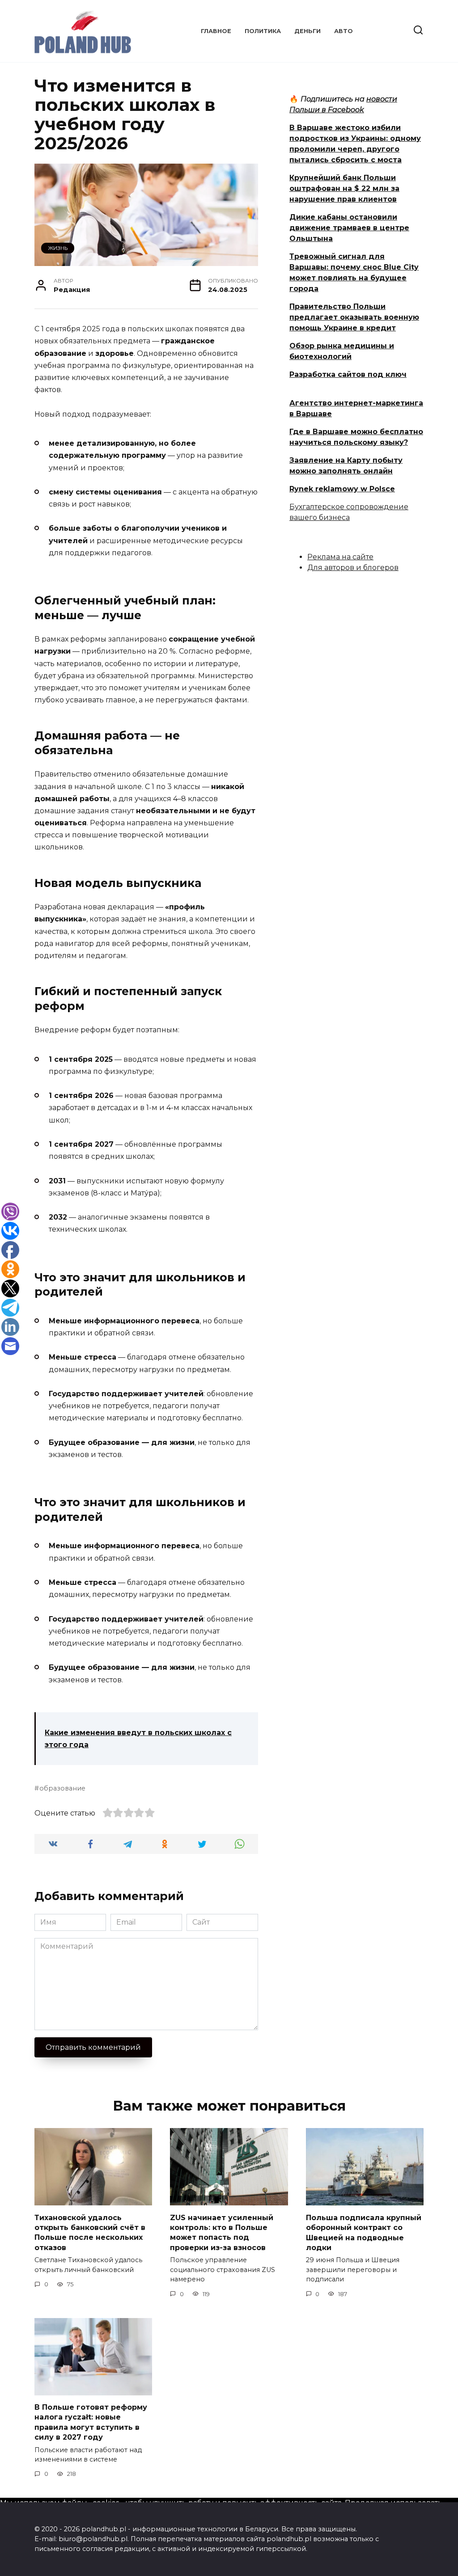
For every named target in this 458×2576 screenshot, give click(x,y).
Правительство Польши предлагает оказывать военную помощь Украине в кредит (354, 317)
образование (62, 1788)
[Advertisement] (356, 647)
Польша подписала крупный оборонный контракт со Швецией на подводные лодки (364, 2232)
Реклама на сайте (340, 557)
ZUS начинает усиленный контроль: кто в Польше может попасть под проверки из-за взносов (222, 2232)
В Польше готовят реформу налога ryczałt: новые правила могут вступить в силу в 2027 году (91, 2422)
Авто (343, 31)
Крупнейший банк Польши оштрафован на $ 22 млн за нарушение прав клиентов (344, 188)
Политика (263, 31)
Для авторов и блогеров (353, 568)
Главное (216, 31)
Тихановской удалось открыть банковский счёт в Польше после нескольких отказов (90, 2232)
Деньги (307, 31)
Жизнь (58, 248)
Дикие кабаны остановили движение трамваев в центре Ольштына (349, 228)
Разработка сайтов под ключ (348, 374)
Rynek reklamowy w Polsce (342, 489)
